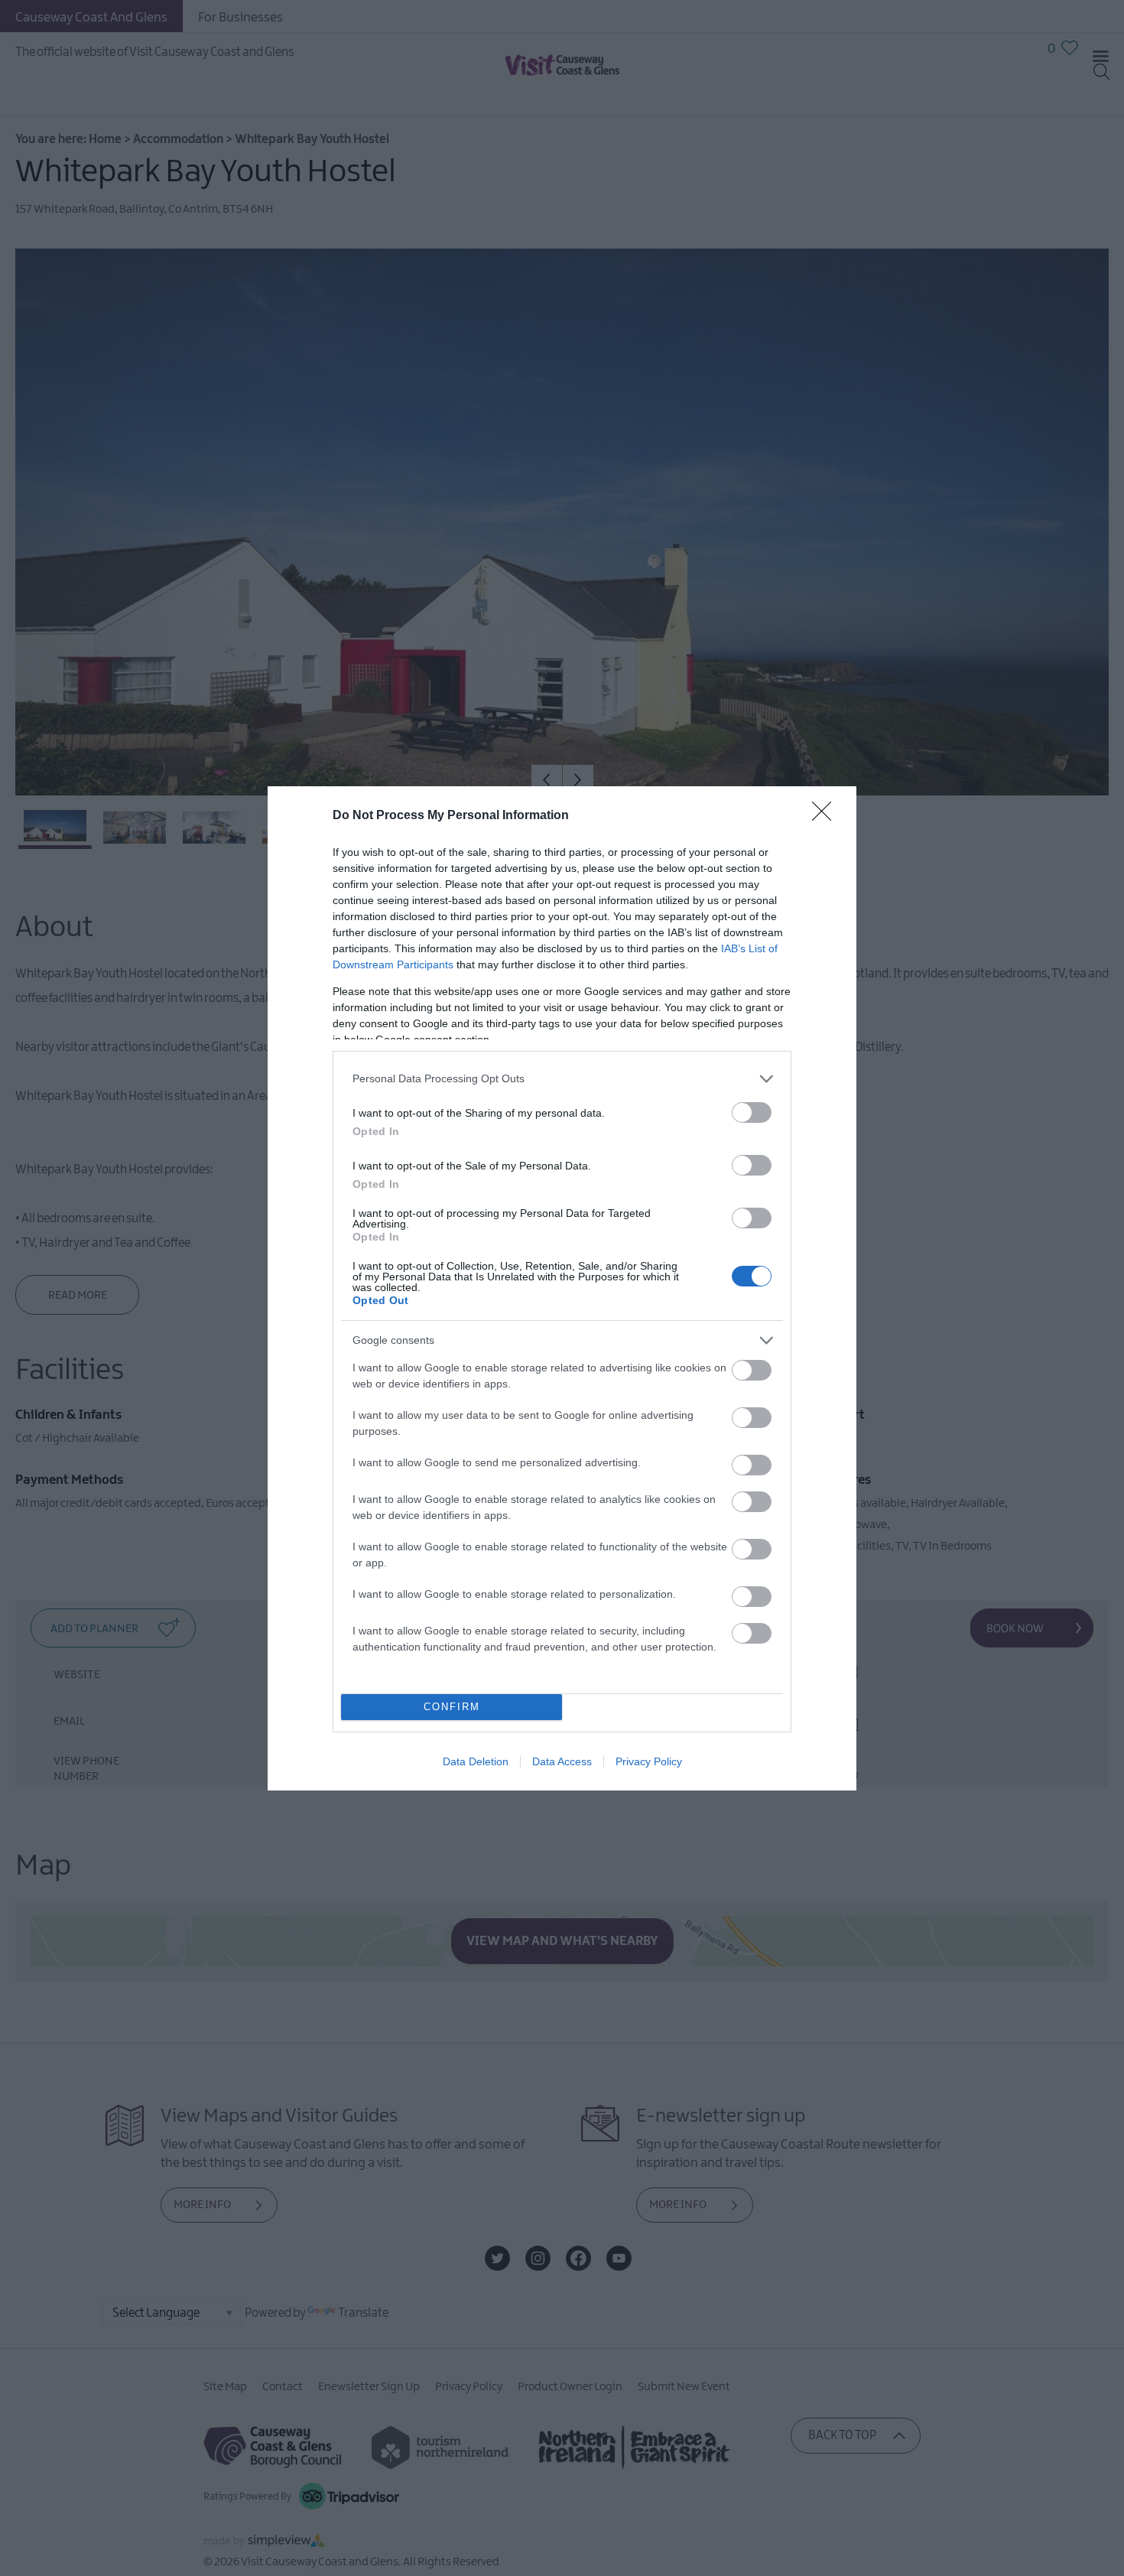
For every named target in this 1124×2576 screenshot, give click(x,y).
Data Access (562, 1761)
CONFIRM (452, 1707)
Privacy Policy (649, 1761)
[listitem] (562, 1079)
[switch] (752, 1112)
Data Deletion (476, 1761)
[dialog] (562, 1288)
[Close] (827, 816)
